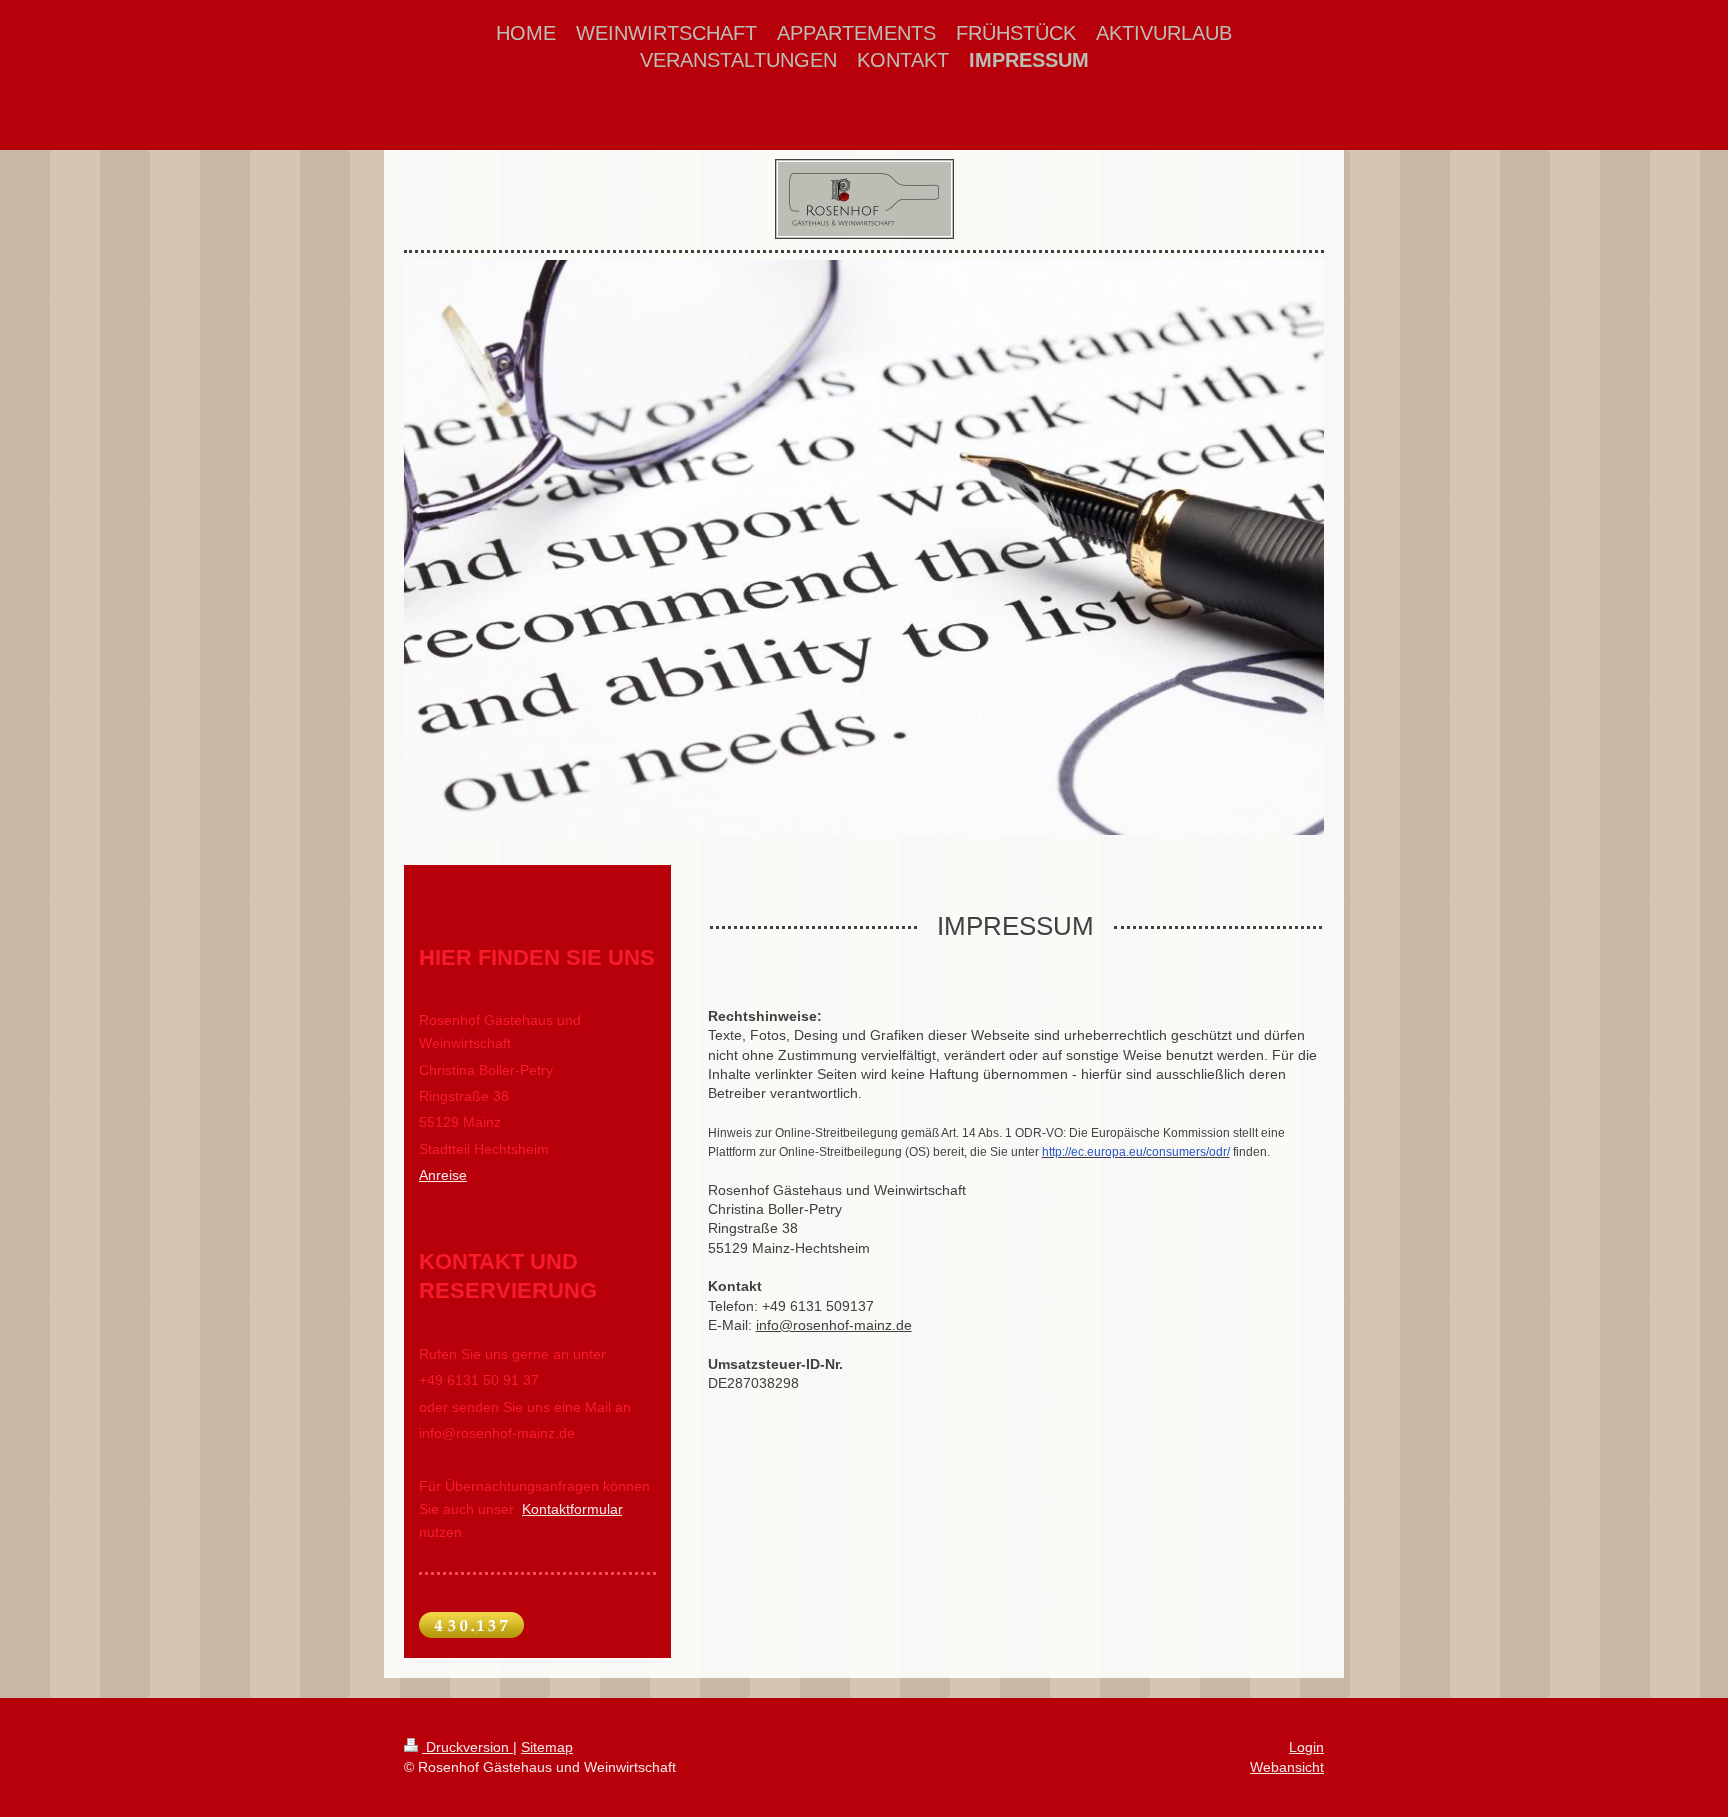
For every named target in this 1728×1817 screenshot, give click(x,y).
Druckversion (467, 1747)
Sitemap (547, 1747)
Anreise (443, 1175)
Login (1306, 1747)
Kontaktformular (572, 1509)
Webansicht (1287, 1767)
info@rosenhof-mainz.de (834, 1325)
